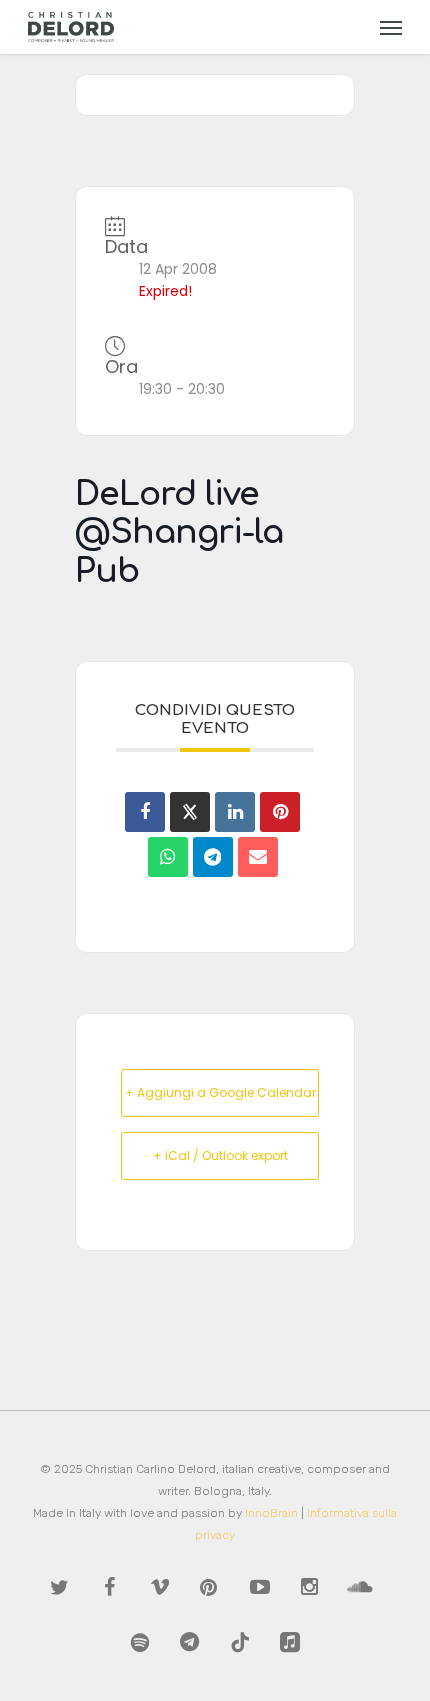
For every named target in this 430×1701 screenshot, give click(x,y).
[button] (391, 27)
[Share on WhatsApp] (168, 857)
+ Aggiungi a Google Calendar (220, 1092)
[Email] (258, 857)
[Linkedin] (235, 812)
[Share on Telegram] (213, 857)
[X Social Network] (190, 812)
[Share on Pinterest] (280, 812)
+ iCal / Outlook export (220, 1155)
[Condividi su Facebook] (145, 812)
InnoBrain (271, 1513)
